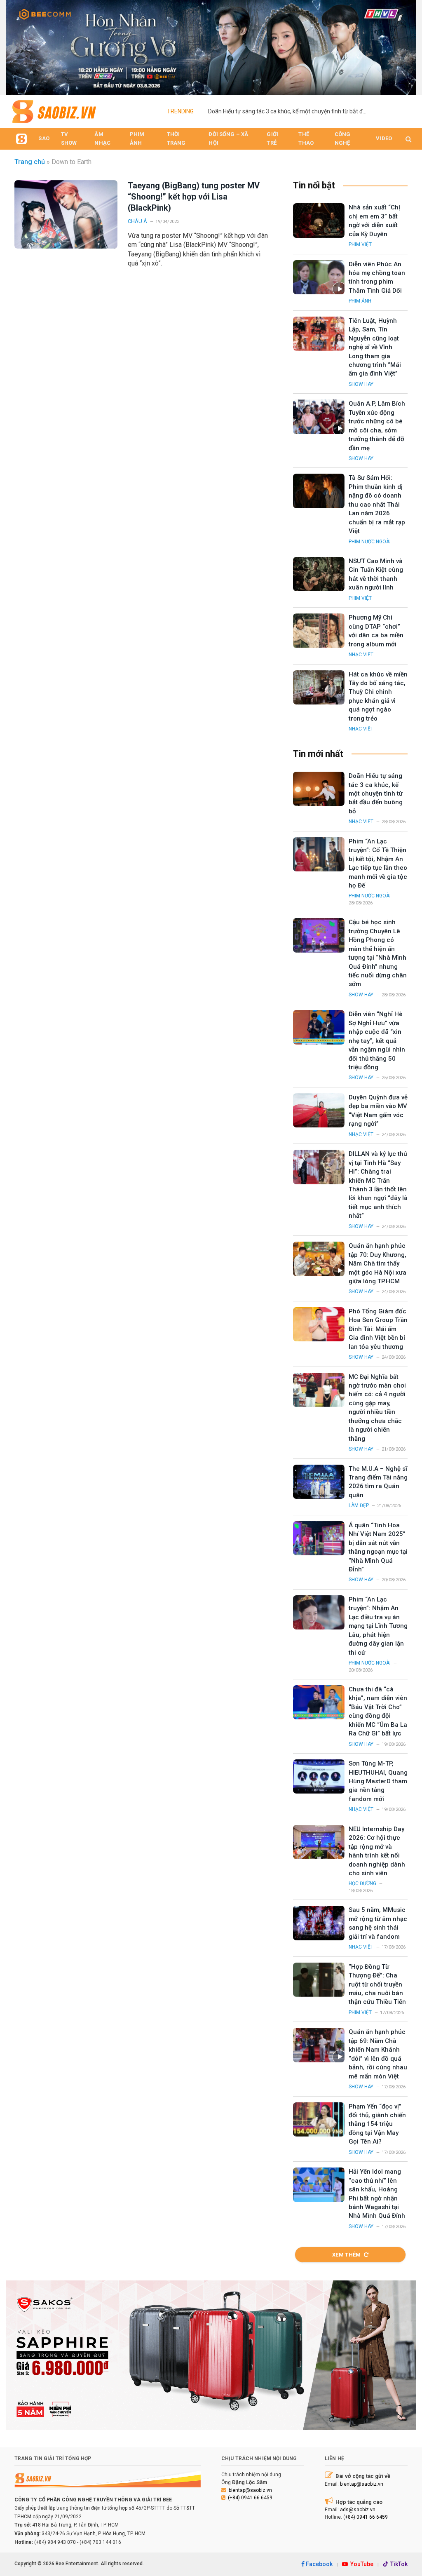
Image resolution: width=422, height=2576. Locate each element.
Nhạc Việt (361, 655)
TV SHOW (69, 139)
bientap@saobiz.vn (250, 2490)
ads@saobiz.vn (358, 2510)
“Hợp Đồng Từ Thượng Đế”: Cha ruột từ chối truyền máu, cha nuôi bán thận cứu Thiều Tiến (377, 1984)
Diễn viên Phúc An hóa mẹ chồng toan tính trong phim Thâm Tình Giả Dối (377, 277)
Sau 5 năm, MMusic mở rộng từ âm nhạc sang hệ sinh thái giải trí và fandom (378, 1923)
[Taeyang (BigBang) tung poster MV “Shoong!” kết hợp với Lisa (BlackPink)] (66, 214)
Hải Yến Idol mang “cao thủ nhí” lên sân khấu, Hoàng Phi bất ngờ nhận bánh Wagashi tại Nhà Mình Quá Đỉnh (377, 2194)
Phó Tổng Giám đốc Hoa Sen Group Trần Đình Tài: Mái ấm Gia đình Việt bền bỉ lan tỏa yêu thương (378, 1329)
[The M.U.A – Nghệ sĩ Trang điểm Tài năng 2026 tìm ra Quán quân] (319, 1482)
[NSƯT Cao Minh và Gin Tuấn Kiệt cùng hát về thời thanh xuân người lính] (319, 574)
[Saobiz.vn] (54, 112)
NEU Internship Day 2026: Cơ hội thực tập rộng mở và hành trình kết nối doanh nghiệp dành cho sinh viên (377, 1851)
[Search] (408, 139)
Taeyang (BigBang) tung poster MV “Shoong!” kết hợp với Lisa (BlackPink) (194, 197)
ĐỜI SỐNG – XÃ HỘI (228, 139)
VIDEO (384, 138)
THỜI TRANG (176, 139)
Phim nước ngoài (370, 542)
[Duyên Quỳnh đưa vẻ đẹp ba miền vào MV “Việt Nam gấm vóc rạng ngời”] (319, 1110)
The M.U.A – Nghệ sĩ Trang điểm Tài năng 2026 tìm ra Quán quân (378, 1482)
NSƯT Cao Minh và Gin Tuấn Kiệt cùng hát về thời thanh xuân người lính (376, 574)
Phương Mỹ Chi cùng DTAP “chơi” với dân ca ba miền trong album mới (376, 631)
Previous (16, 45)
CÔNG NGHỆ (343, 139)
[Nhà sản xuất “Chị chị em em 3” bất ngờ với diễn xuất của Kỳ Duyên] (319, 220)
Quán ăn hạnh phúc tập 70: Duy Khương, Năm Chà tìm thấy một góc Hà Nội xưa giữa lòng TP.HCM (377, 1263)
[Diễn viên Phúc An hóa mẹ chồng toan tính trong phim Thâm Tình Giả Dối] (319, 277)
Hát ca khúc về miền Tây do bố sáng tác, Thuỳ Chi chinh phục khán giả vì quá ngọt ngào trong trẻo (378, 696)
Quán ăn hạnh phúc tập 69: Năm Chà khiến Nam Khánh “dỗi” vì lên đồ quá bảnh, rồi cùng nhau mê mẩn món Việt (378, 2054)
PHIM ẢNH (137, 139)
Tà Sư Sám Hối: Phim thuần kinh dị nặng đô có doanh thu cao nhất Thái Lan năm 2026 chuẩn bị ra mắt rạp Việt (377, 504)
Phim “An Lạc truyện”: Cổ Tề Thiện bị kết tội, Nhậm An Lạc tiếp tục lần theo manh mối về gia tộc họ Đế (378, 863)
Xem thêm (347, 2255)
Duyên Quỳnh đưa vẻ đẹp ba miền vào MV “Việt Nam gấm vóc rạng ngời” (378, 1111)
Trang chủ (30, 162)
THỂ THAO (306, 139)
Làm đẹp (359, 1505)
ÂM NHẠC (102, 139)
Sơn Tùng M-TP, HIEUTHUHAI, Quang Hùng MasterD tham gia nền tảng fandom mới (378, 1781)
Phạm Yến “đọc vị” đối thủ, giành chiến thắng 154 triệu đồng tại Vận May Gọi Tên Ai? (377, 2124)
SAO (44, 138)
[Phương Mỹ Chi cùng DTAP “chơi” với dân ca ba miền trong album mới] (319, 630)
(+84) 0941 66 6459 (250, 2498)
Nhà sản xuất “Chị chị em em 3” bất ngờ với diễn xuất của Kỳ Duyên (374, 221)
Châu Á (137, 221)
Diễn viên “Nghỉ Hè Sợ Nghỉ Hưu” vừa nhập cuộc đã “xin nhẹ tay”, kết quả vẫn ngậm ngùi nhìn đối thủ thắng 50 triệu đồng (377, 1041)
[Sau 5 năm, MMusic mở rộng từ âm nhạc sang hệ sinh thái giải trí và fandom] (319, 1923)
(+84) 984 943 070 (55, 2542)
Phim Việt (360, 244)
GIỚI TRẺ (272, 139)
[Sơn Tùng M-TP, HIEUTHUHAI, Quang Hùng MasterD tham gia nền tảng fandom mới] (319, 1776)
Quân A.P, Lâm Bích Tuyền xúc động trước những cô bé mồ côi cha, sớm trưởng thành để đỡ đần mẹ (377, 426)
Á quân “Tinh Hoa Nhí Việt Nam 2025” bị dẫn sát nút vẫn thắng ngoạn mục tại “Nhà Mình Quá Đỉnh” (378, 1547)
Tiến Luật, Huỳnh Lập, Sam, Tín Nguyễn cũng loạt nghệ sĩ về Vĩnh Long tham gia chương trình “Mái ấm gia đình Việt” (375, 347)
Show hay (361, 384)
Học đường (362, 1883)
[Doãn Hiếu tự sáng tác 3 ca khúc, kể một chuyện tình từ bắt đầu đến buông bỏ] (319, 789)
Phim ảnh (360, 301)
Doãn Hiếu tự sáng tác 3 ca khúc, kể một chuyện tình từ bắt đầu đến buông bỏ (291, 111)
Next (406, 45)
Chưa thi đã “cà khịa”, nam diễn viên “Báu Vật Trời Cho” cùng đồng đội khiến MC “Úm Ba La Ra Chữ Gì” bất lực (378, 1711)
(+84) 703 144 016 (100, 2542)
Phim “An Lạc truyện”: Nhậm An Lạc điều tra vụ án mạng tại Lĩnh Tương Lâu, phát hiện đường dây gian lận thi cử (378, 1626)
